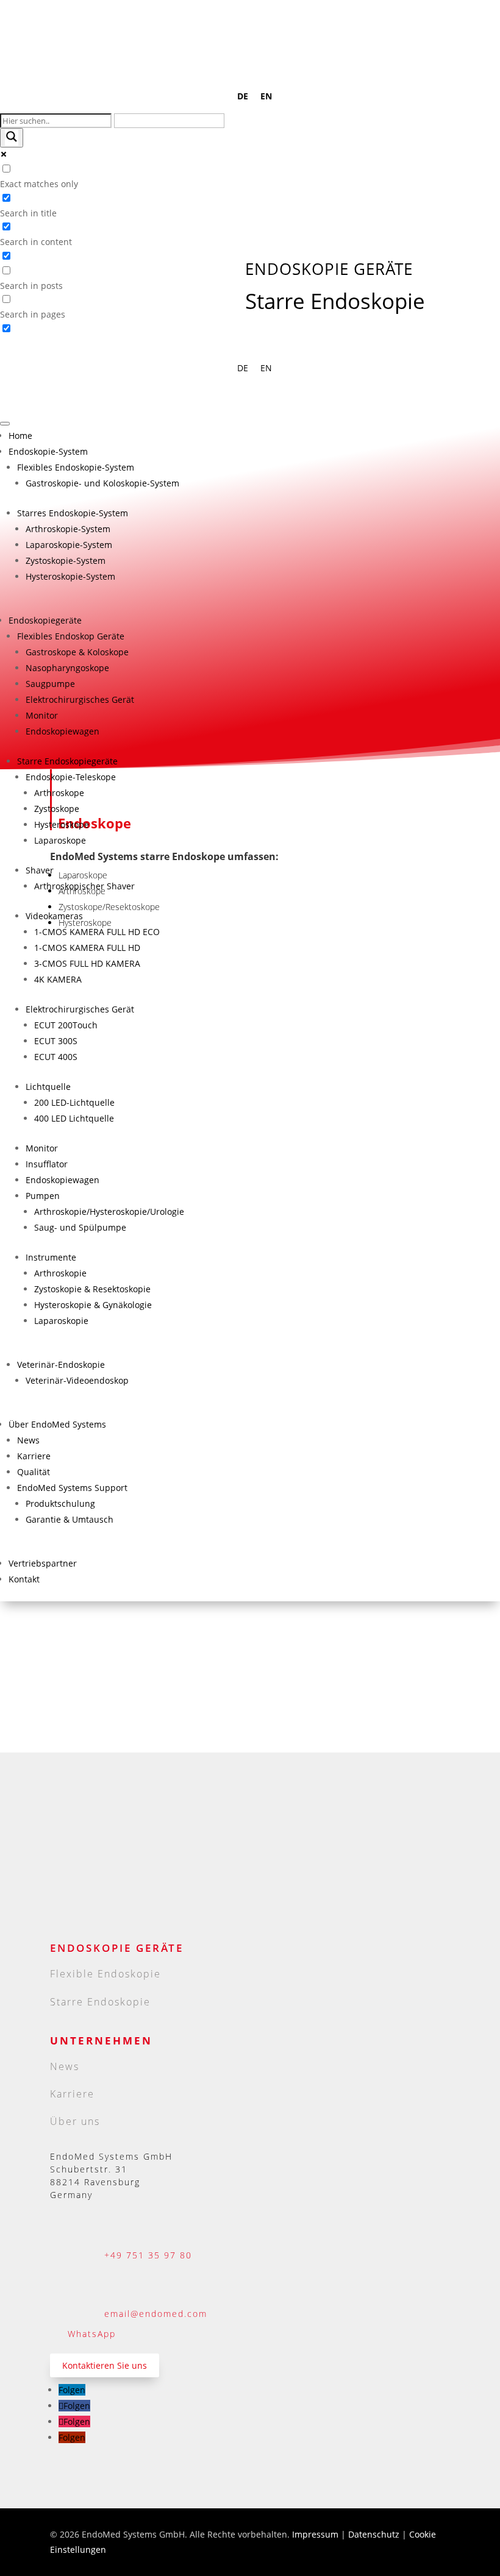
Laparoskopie (61, 1321)
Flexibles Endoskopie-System (76, 467)
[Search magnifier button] (12, 138)
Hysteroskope (62, 824)
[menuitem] (243, 96)
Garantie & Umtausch (70, 1519)
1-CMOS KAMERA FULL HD (87, 948)
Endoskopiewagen (62, 731)
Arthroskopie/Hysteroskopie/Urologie (109, 1212)
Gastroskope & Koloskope (77, 652)
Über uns (75, 2121)
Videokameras (54, 916)
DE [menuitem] (243, 97)
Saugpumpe (50, 684)
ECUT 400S (56, 1057)
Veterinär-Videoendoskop (77, 1380)
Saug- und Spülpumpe (80, 1227)
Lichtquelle (48, 1087)
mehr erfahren (64, 1670)
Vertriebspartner (43, 1563)
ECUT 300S (56, 1041)
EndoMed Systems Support (72, 1488)
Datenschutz (375, 2534)
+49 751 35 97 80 (148, 2255)
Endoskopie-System (48, 451)
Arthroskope (59, 793)
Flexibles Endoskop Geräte (71, 636)
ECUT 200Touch (66, 1025)
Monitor (42, 715)
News (28, 1440)
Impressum (315, 2534)
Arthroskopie (60, 1273)
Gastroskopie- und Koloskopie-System (102, 483)
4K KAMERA (58, 979)
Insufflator (47, 1164)
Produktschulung (60, 1503)
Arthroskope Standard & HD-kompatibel (106, 1620)
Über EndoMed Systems (57, 1424)
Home (20, 436)
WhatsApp (92, 2334)
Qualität (34, 1472)
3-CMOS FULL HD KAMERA (87, 963)
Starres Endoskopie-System (73, 513)
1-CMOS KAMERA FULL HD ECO (97, 932)
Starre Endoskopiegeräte (67, 761)
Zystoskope (57, 809)
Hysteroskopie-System (70, 576)
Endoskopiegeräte (45, 620)
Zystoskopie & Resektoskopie (92, 1289)
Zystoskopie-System (66, 560)
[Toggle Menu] (5, 424)
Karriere (34, 1456)
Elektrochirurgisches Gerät (80, 699)
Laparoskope (60, 840)
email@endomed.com (156, 2314)
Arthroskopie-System (68, 529)
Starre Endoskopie (100, 2002)
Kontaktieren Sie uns (105, 2365)
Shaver (40, 870)
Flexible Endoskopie (105, 1974)
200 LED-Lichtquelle (74, 1102)
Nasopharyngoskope (67, 668)
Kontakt (24, 1579)
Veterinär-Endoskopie (61, 1364)
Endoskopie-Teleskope (71, 777)
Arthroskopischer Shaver (84, 886)
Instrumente (51, 1257)
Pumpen (43, 1196)
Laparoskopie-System (69, 545)
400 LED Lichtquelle (74, 1118)
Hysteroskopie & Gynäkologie (93, 1305)
